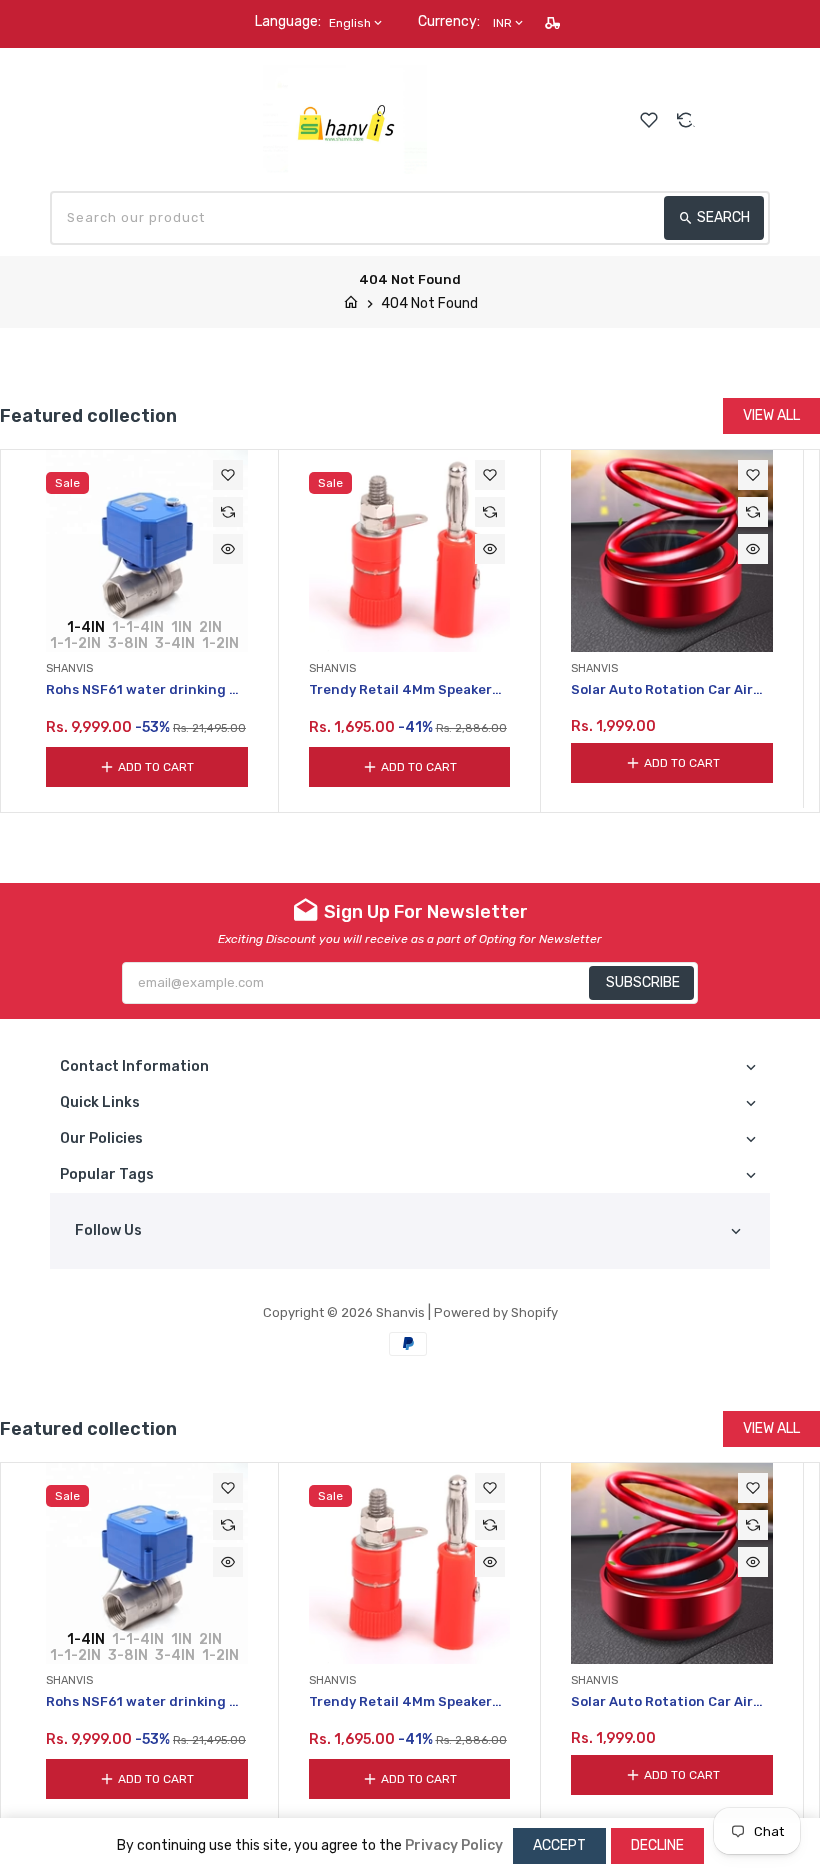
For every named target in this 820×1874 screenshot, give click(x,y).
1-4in (86, 627)
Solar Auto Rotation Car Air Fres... (662, 690)
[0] (759, 118)
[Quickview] (228, 549)
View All (771, 415)
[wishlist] (228, 475)
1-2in (220, 643)
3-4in (175, 643)
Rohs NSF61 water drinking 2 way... (142, 690)
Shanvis (400, 1312)
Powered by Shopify (496, 1312)
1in (181, 627)
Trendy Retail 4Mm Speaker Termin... (400, 690)
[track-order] (554, 23)
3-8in (128, 643)
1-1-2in (75, 643)
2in (210, 627)
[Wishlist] (649, 120)
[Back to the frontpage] (351, 303)
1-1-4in (138, 627)
